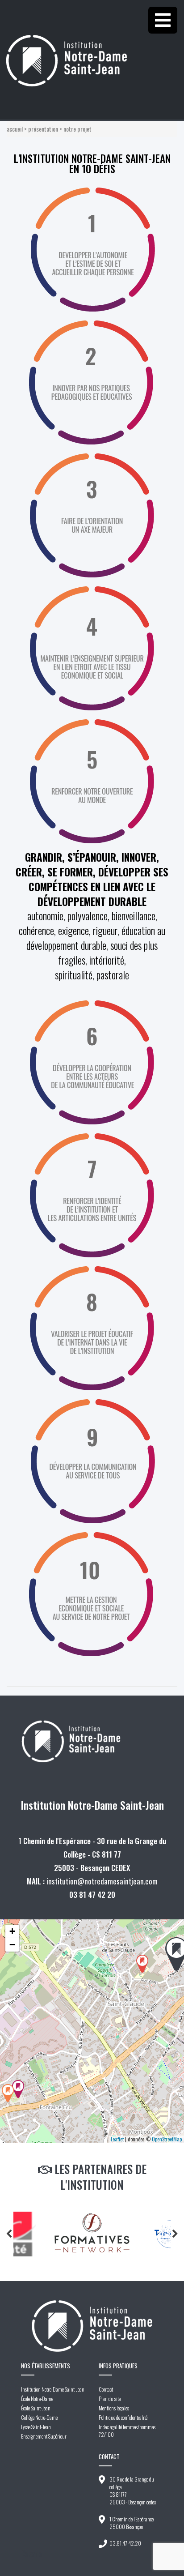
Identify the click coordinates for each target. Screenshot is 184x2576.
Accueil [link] (15, 129)
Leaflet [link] (117, 2139)
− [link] (12, 1945)
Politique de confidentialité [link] (123, 2417)
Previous (9, 2234)
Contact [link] (106, 2389)
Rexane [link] (32, 2553)
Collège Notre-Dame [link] (39, 2417)
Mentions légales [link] (114, 2408)
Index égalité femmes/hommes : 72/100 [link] (128, 2431)
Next (175, 2234)
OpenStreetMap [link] (167, 2139)
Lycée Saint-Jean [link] (36, 2427)
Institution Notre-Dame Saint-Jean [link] (53, 2389)
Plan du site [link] (110, 2399)
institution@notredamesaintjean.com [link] (102, 1881)
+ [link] (12, 1931)
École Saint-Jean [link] (36, 2408)
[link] (92, 43)
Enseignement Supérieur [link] (44, 2436)
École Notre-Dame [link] (37, 2399)
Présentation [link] (43, 129)
